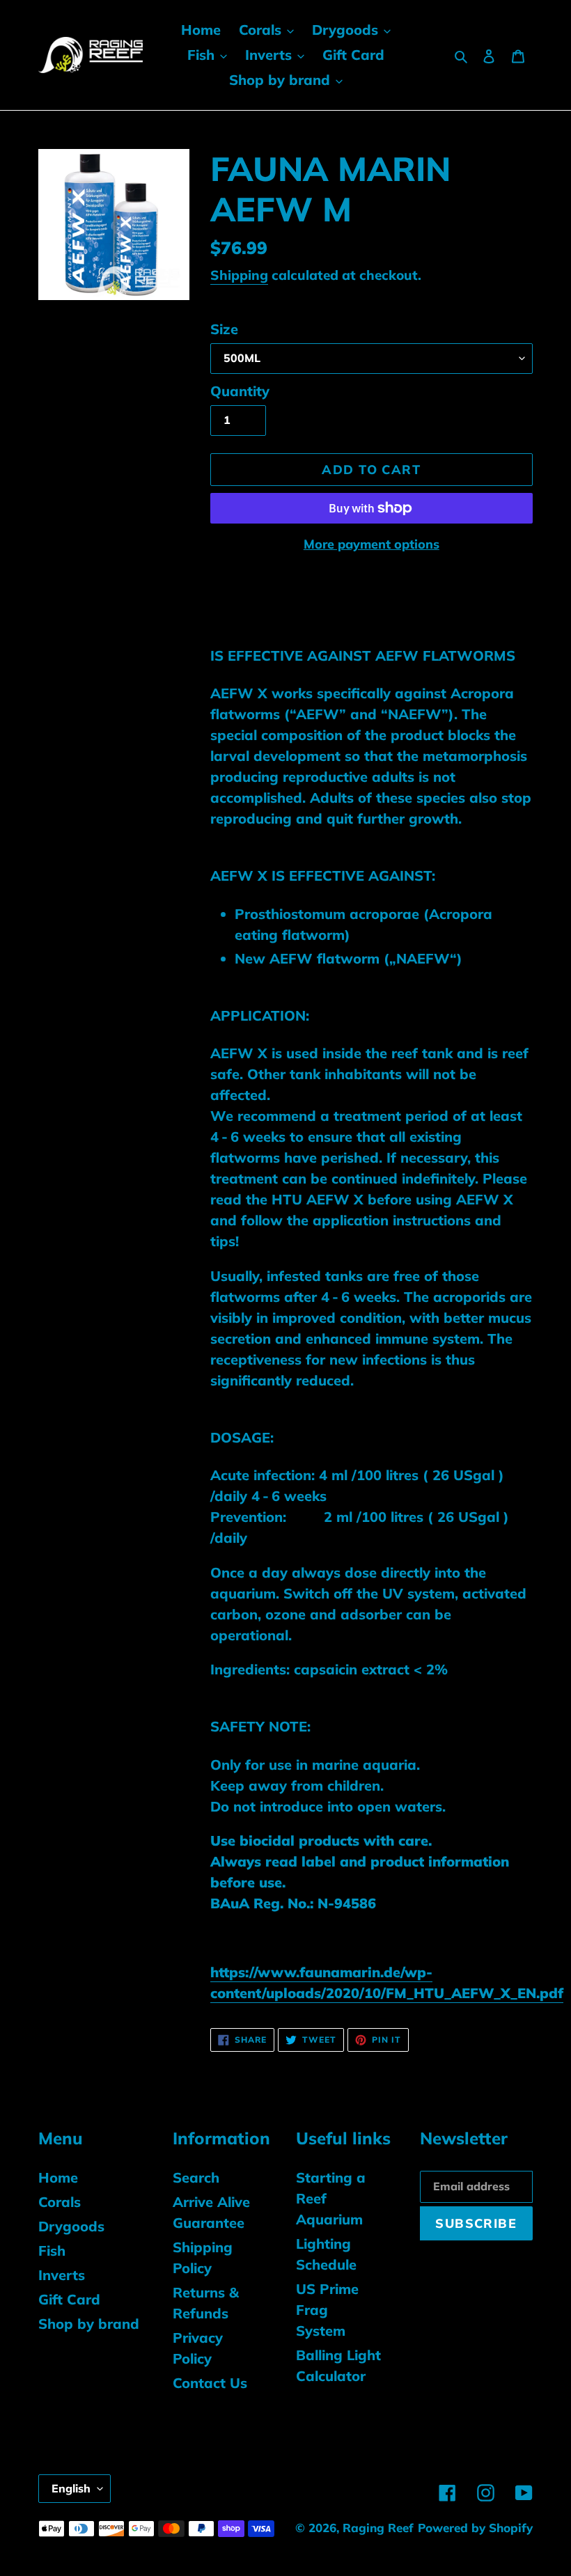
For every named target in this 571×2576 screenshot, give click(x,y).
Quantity (240, 391)
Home (58, 2177)
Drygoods (71, 2226)
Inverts (62, 2275)
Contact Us (210, 2383)
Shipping (239, 275)
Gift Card (69, 2299)
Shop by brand (89, 2324)
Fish (52, 2251)
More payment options (371, 544)
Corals (60, 2202)
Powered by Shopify (475, 2528)
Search (196, 2177)
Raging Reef (378, 2528)
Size (224, 329)
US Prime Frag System (327, 2310)
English (71, 2488)
